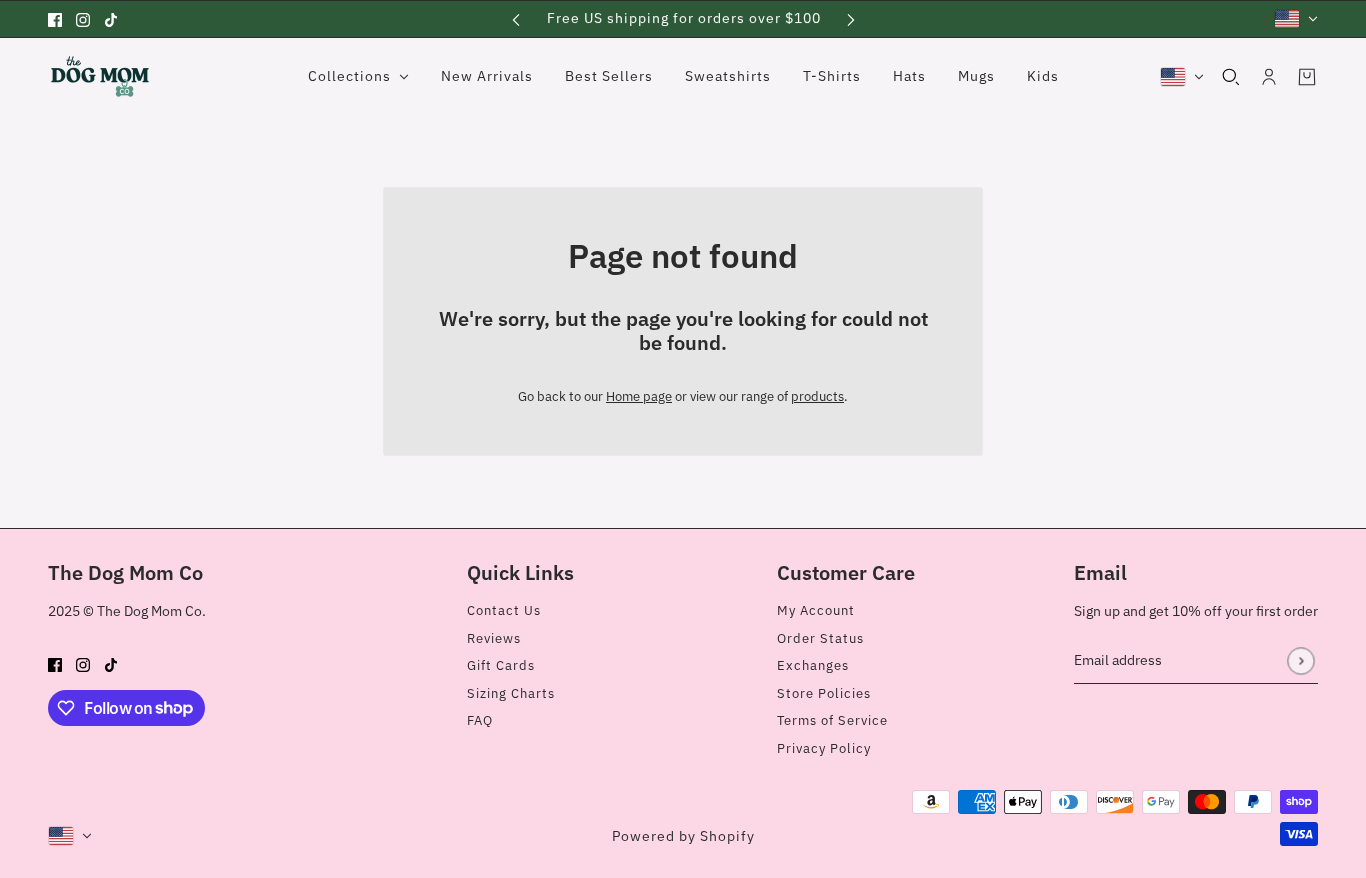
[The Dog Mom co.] (100, 76)
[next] (851, 18)
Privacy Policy (824, 748)
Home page (639, 396)
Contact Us (504, 610)
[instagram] (83, 19)
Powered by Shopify (683, 836)
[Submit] (1300, 660)
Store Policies (824, 693)
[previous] (516, 18)
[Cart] (1307, 77)
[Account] (1269, 77)
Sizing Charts (511, 693)
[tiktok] (111, 19)
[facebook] (55, 19)
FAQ (480, 720)
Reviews (494, 638)
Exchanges (813, 665)
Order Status (820, 638)
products (817, 396)
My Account (816, 610)
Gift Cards (501, 665)
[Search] (1231, 77)
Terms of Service (832, 720)
